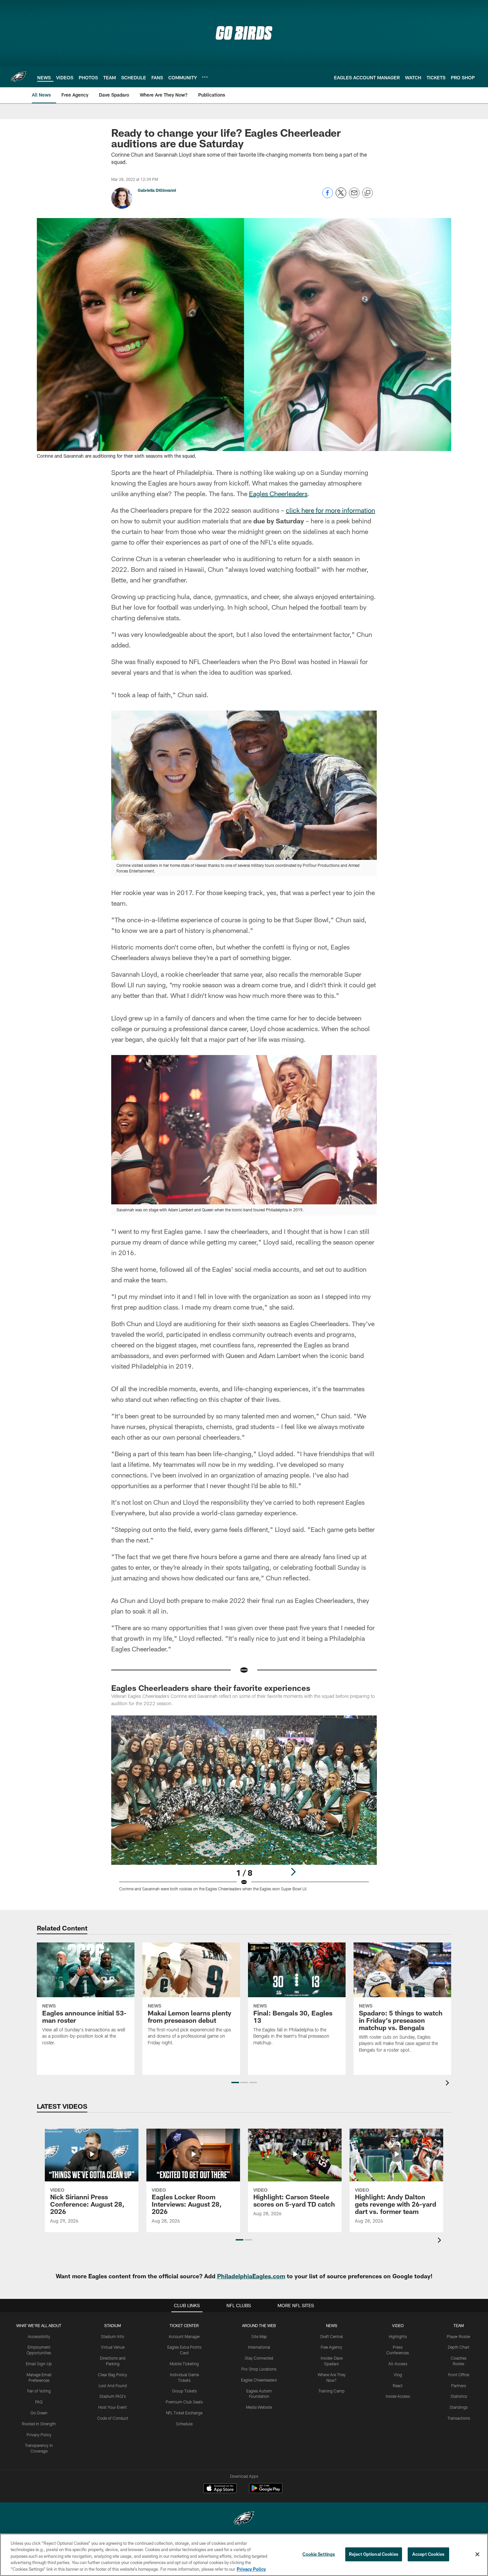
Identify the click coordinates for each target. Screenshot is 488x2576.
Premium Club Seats (184, 2402)
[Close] (477, 2554)
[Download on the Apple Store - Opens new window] (220, 2489)
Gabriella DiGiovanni (157, 190)
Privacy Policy (39, 2435)
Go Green (39, 2413)
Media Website (259, 2407)
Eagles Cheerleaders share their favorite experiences (211, 1688)
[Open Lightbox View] (244, 1807)
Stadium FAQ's (113, 2396)
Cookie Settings (319, 2554)
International (259, 2347)
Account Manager (184, 2336)
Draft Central (332, 2336)
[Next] (293, 1872)
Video (398, 2325)
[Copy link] (367, 193)
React (398, 2386)
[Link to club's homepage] (19, 77)
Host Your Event (113, 2407)
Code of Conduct (113, 2418)
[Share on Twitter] (341, 196)
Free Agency (331, 2347)
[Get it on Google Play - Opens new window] (266, 2492)
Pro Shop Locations (259, 2369)
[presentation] (448, 2084)
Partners (459, 2386)
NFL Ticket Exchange (184, 2413)
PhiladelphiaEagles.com (251, 2276)
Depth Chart (459, 2347)
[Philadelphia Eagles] (244, 2519)
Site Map (259, 2336)
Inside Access (398, 2396)
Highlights (398, 2336)
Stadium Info (113, 2336)
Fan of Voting (39, 2391)
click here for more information (330, 510)
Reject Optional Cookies (374, 2554)
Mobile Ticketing (184, 2364)
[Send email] (354, 196)
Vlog (398, 2375)
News (332, 2325)
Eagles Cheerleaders (278, 493)
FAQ (39, 2402)
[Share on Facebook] (328, 196)
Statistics (459, 2396)
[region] (244, 2555)
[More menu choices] (205, 77)
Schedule (184, 2424)
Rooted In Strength (39, 2424)
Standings (459, 2407)
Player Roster (459, 2336)
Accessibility (39, 2336)
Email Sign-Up (39, 2364)
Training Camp (331, 2391)
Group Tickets (184, 2391)
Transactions (459, 2418)
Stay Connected (259, 2358)
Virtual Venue (113, 2347)
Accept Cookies (428, 2554)
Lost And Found (113, 2386)
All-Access (398, 2364)
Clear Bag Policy (113, 2375)
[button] (235, 2083)
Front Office (459, 2375)
